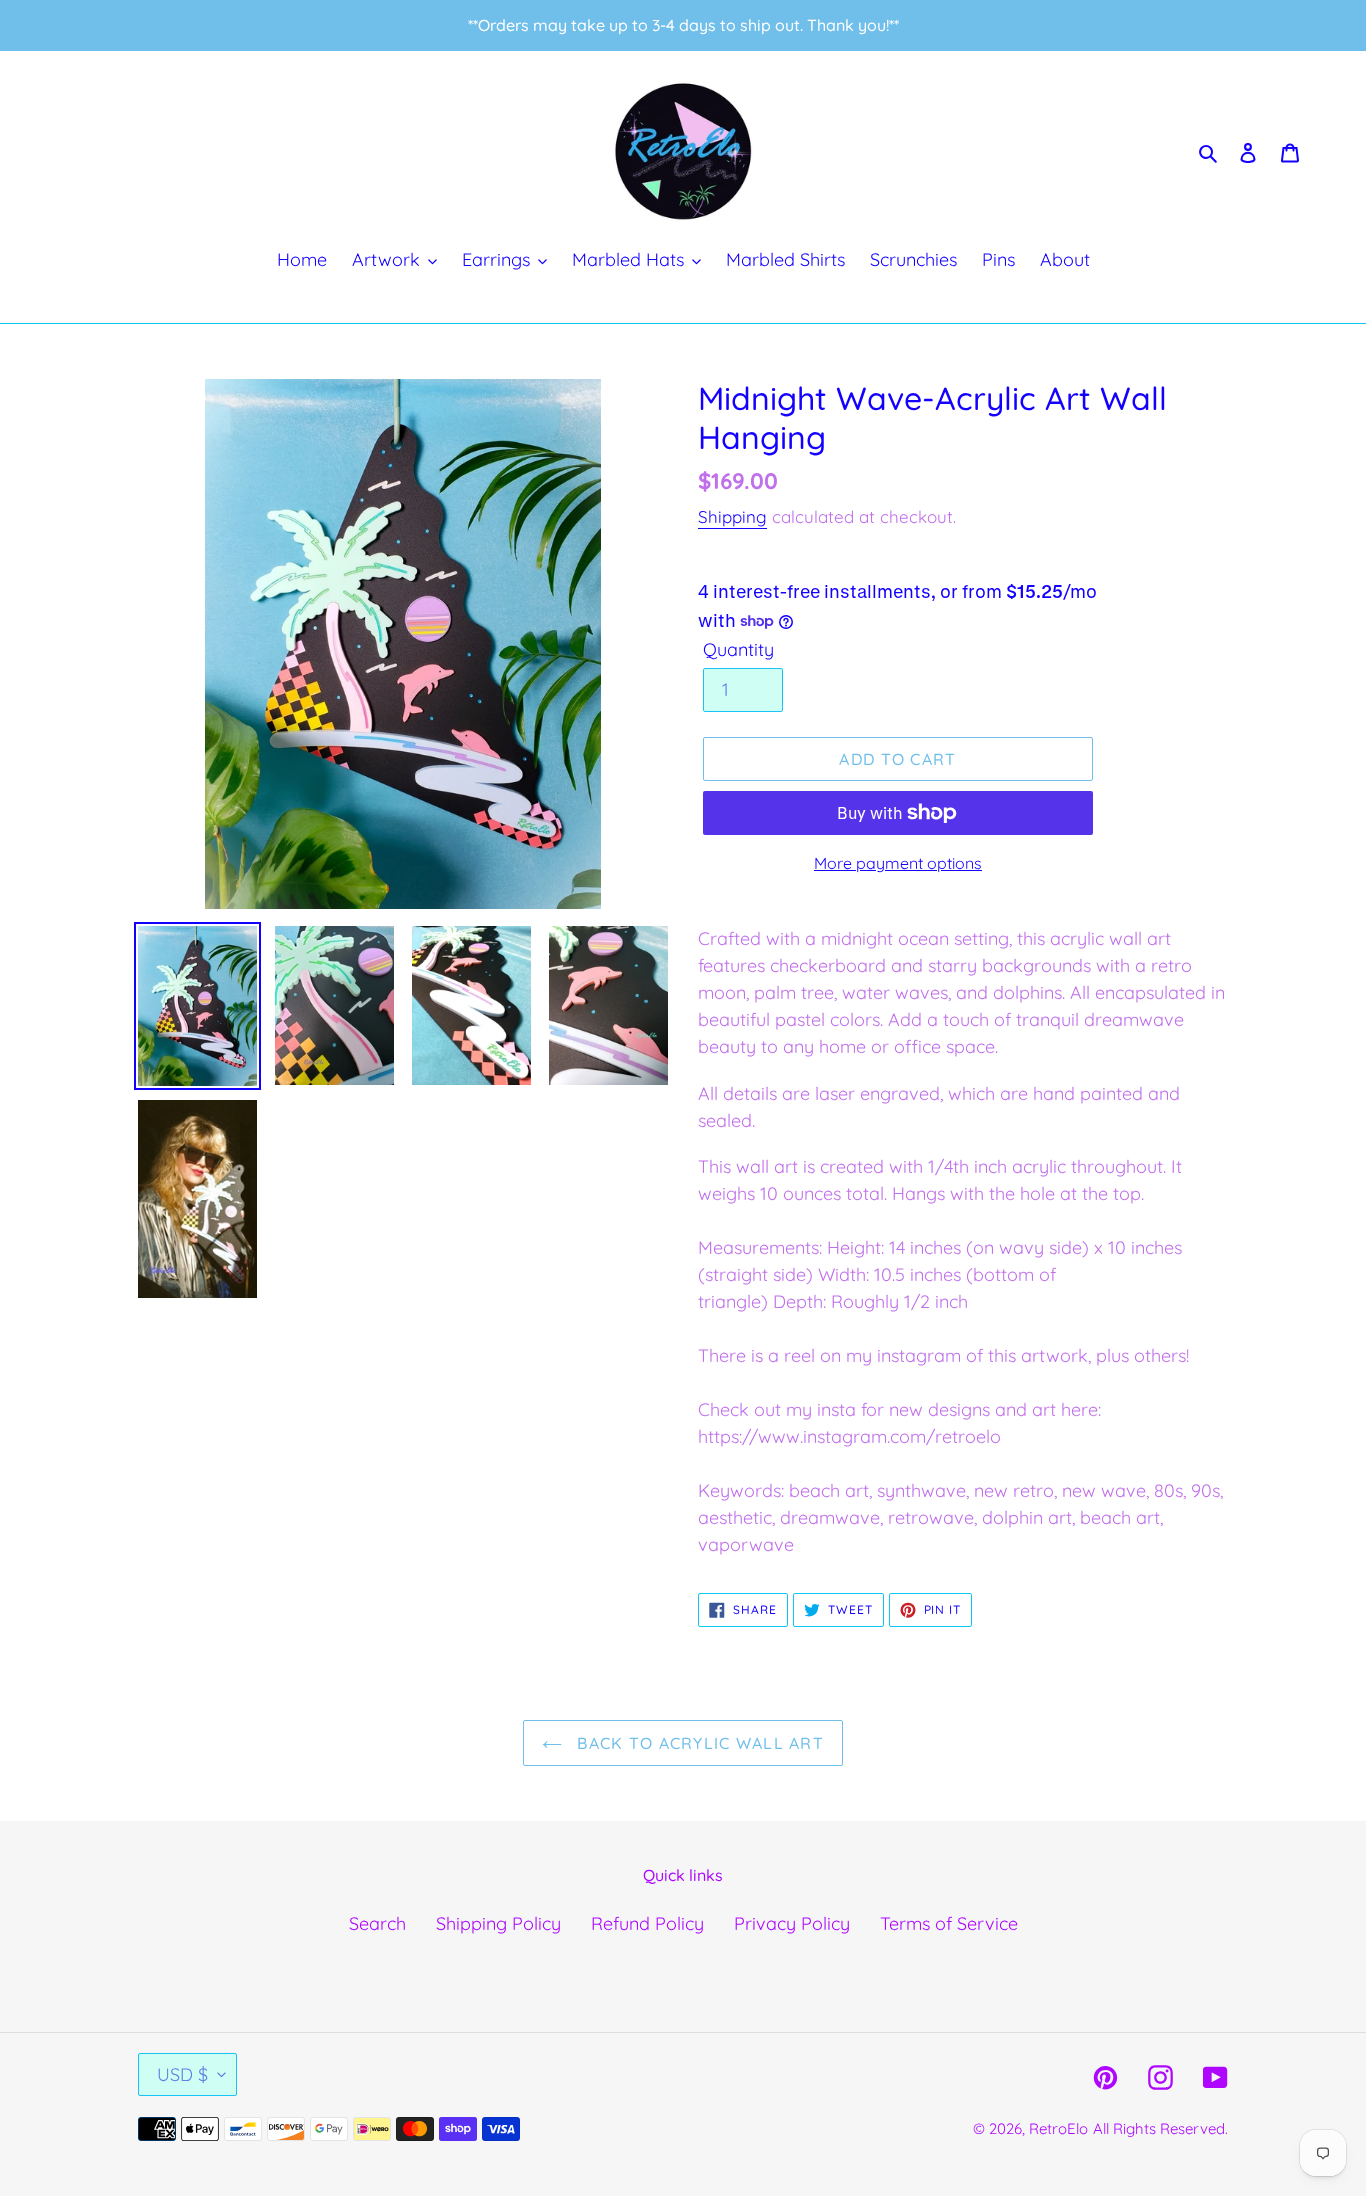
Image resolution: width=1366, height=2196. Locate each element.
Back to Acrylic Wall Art (698, 1743)
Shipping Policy (498, 1923)
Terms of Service (949, 1923)
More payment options (898, 863)
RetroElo (1058, 2128)
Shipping (732, 516)
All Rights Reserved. (1160, 2128)
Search (377, 1923)
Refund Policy (647, 1923)
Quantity (738, 649)
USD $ (182, 2074)
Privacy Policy (792, 1923)
